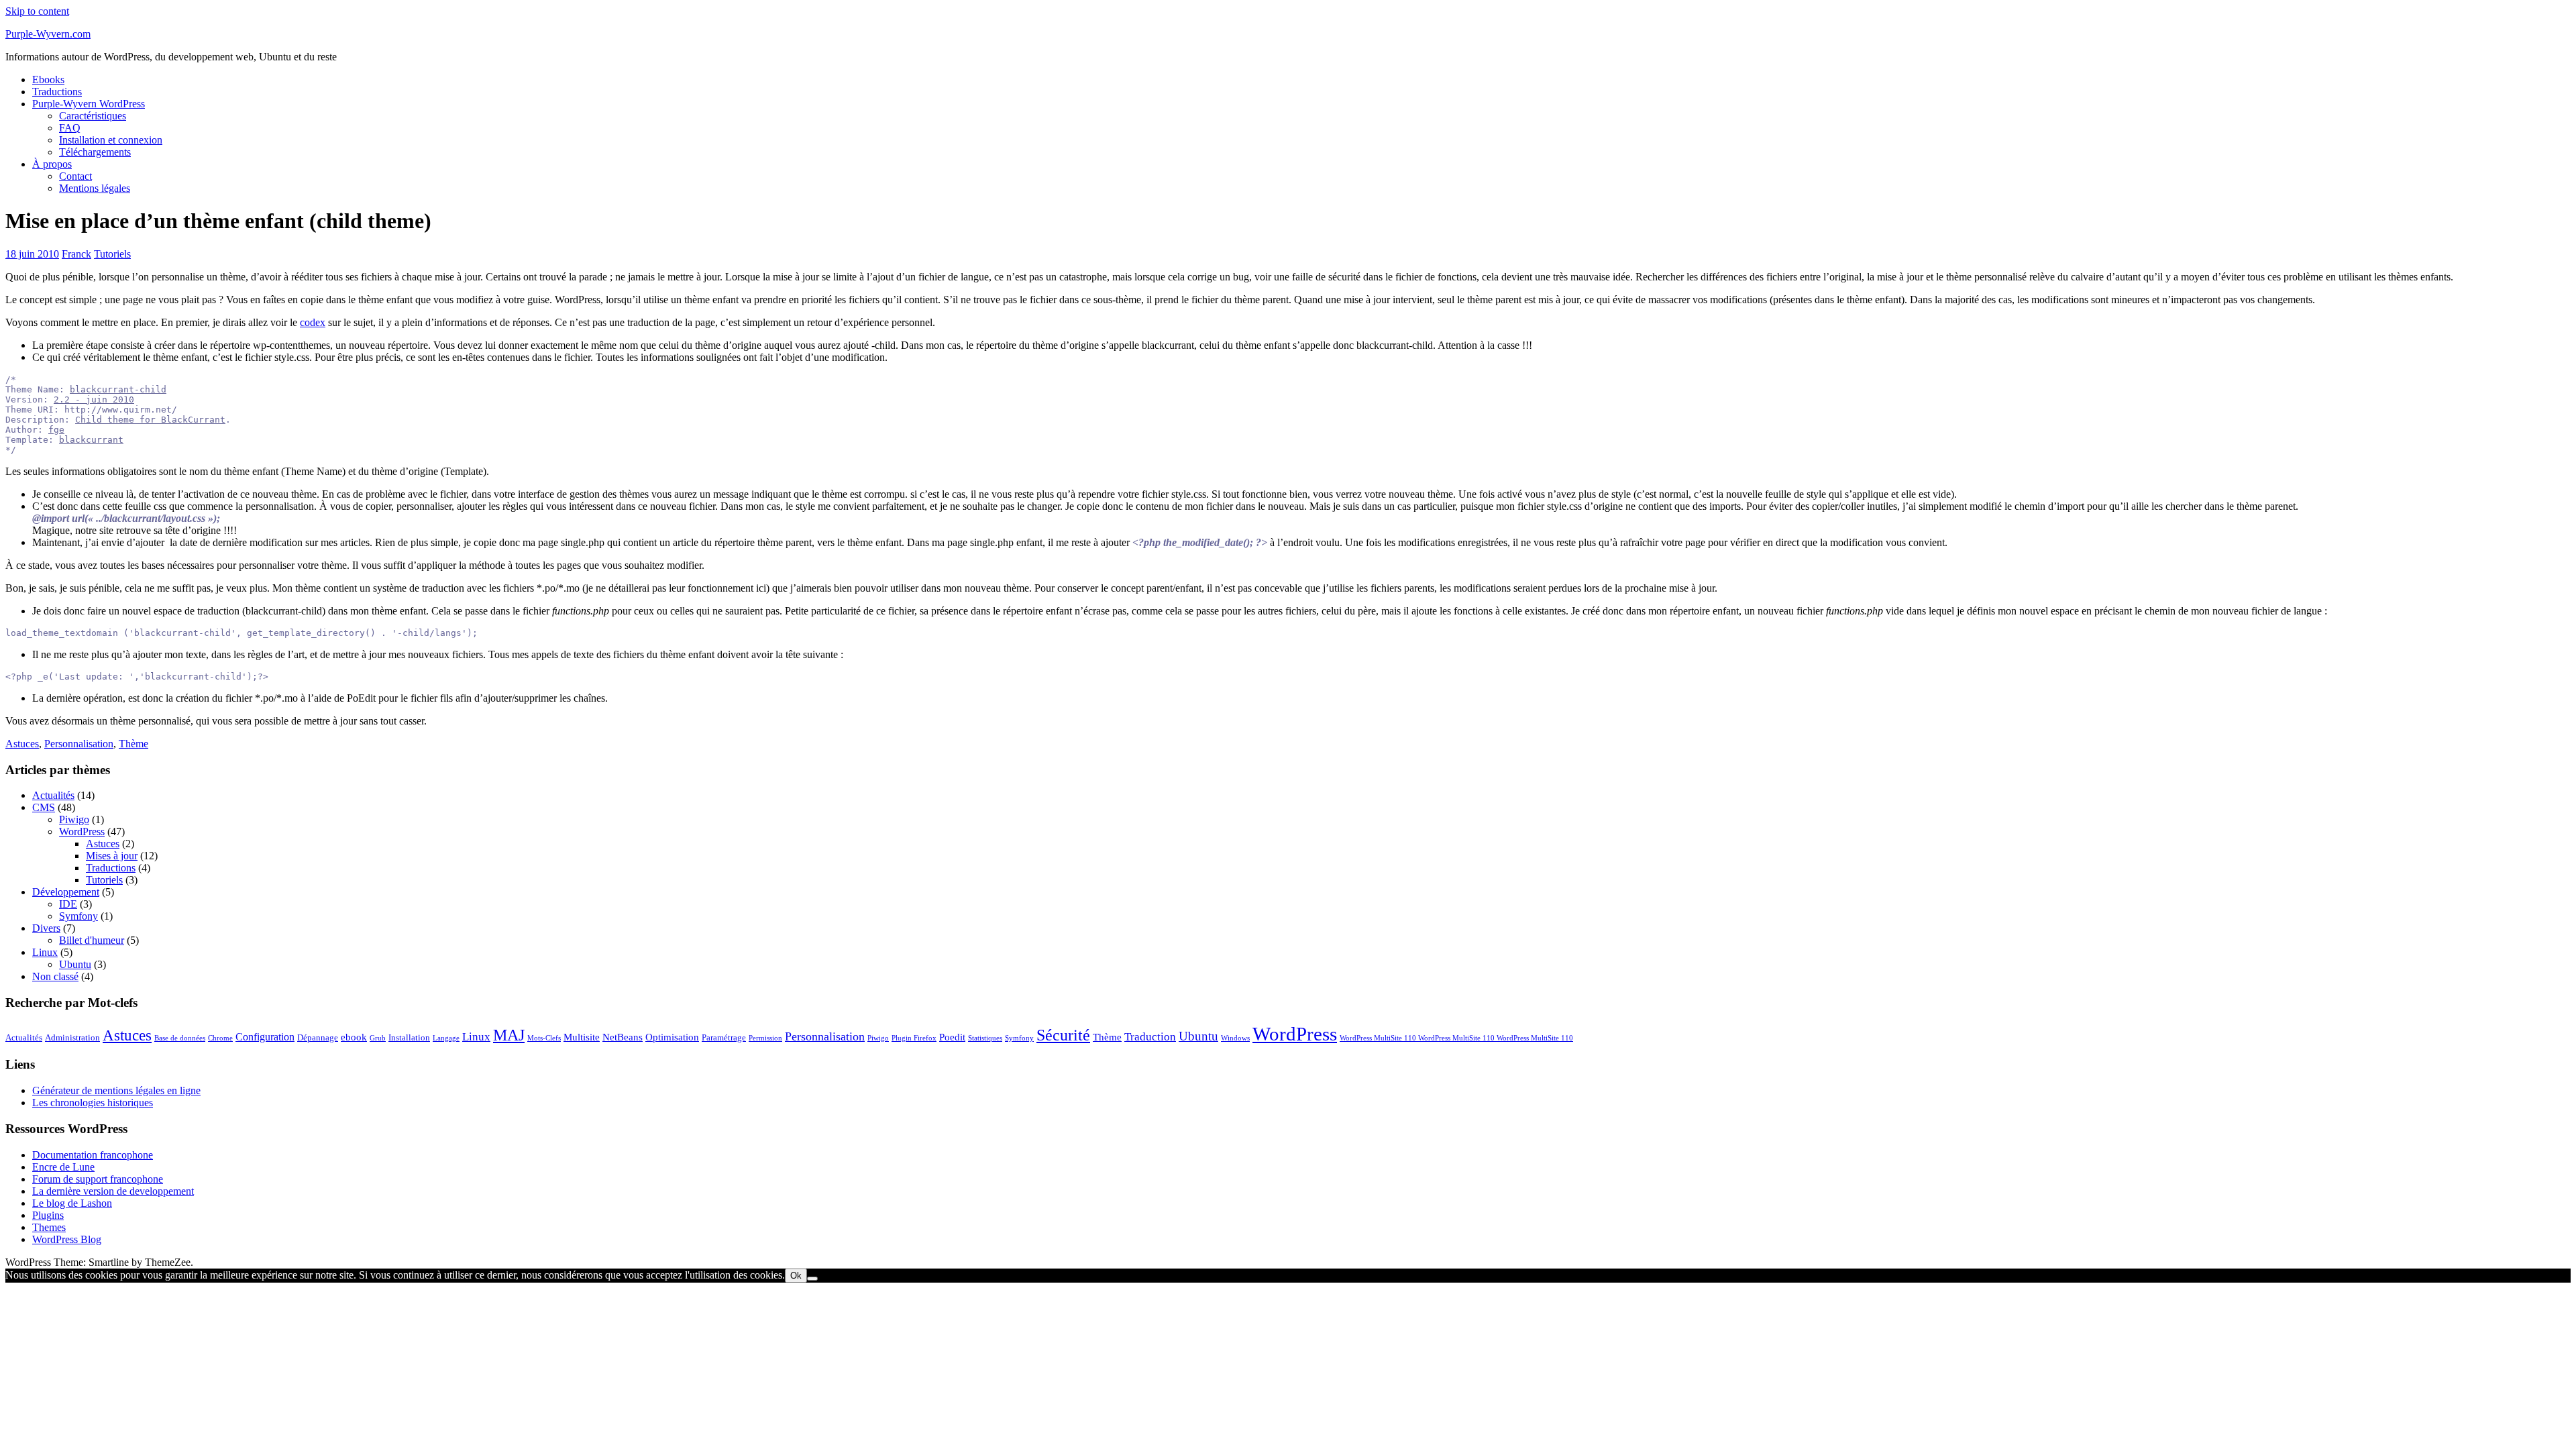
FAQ (70, 128)
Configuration (265, 1037)
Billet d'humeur (92, 940)
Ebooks (48, 79)
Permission (765, 1038)
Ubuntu (75, 964)
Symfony (78, 916)
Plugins (48, 1215)
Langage (446, 1038)
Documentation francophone (93, 1155)
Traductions (57, 92)
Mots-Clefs (544, 1038)
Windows (1235, 1038)
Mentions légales (95, 188)
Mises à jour (112, 856)
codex (313, 322)
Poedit (952, 1037)
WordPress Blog (67, 1239)
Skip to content (37, 11)
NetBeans (623, 1037)
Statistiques (985, 1038)
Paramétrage (724, 1037)
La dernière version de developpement (113, 1191)
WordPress (82, 831)
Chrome (220, 1038)
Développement (66, 892)
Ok (796, 1276)
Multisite (582, 1037)
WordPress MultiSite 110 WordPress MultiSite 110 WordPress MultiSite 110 (1456, 1038)
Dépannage (318, 1037)
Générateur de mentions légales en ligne (116, 1090)
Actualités (53, 795)
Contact (75, 176)
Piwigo (74, 819)
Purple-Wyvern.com (48, 34)
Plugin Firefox (914, 1038)
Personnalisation (79, 744)
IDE (68, 904)
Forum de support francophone (98, 1179)
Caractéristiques (93, 116)
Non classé (55, 976)
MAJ (509, 1035)
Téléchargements (95, 152)
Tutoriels (112, 254)
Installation (409, 1037)
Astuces (22, 744)
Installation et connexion (111, 140)
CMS (44, 807)
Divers (46, 928)
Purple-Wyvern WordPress (89, 104)
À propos (52, 164)
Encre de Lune (63, 1167)
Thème (133, 744)
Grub (378, 1038)
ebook (354, 1037)
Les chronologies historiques (93, 1103)
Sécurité (1063, 1035)
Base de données (180, 1038)
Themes (49, 1227)
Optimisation (672, 1037)
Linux (45, 952)
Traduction (1150, 1037)
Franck (76, 254)
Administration (72, 1037)
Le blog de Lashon (72, 1203)
